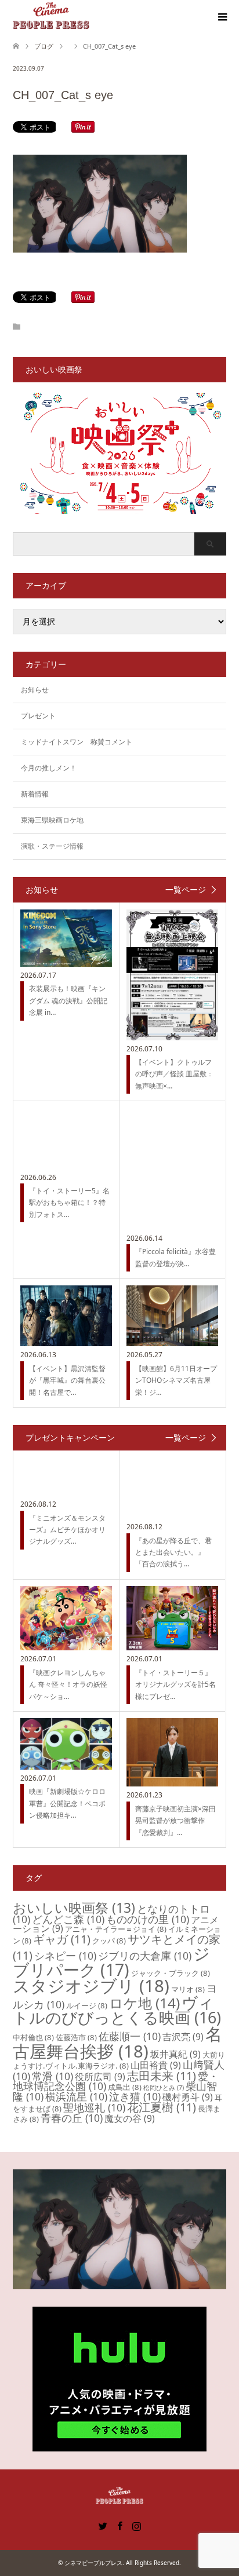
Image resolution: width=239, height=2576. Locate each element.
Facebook (119, 2525)
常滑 (52, 2076)
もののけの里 (148, 1919)
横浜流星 (76, 2096)
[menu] (222, 17)
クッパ (109, 1941)
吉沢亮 (183, 2037)
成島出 (125, 2087)
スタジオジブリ (91, 1986)
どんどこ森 (68, 1919)
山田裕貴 (156, 2065)
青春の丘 (72, 2118)
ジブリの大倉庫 (145, 1956)
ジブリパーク (111, 1961)
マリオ (188, 1989)
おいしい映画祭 (74, 1908)
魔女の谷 (130, 2118)
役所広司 (100, 2077)
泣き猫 (135, 2096)
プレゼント (38, 716)
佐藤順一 (130, 2036)
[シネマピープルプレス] (51, 17)
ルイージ (87, 2005)
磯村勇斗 (188, 2097)
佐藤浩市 (76, 2037)
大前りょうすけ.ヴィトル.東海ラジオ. (119, 2060)
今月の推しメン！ (49, 768)
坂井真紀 (175, 2054)
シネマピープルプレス (93, 2563)
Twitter (103, 2525)
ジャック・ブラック (171, 1973)
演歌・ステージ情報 (52, 846)
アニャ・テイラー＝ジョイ (116, 1929)
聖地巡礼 (94, 2107)
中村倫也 (33, 2037)
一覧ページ (186, 890)
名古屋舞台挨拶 (117, 2042)
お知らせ (35, 690)
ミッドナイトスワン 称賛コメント (77, 742)
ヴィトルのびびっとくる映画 (117, 2010)
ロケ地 (144, 2003)
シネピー (65, 1956)
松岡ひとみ (164, 2088)
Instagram (136, 2525)
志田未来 (162, 2076)
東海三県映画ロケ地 (52, 820)
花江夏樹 (162, 2107)
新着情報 (35, 794)
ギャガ (62, 1939)
